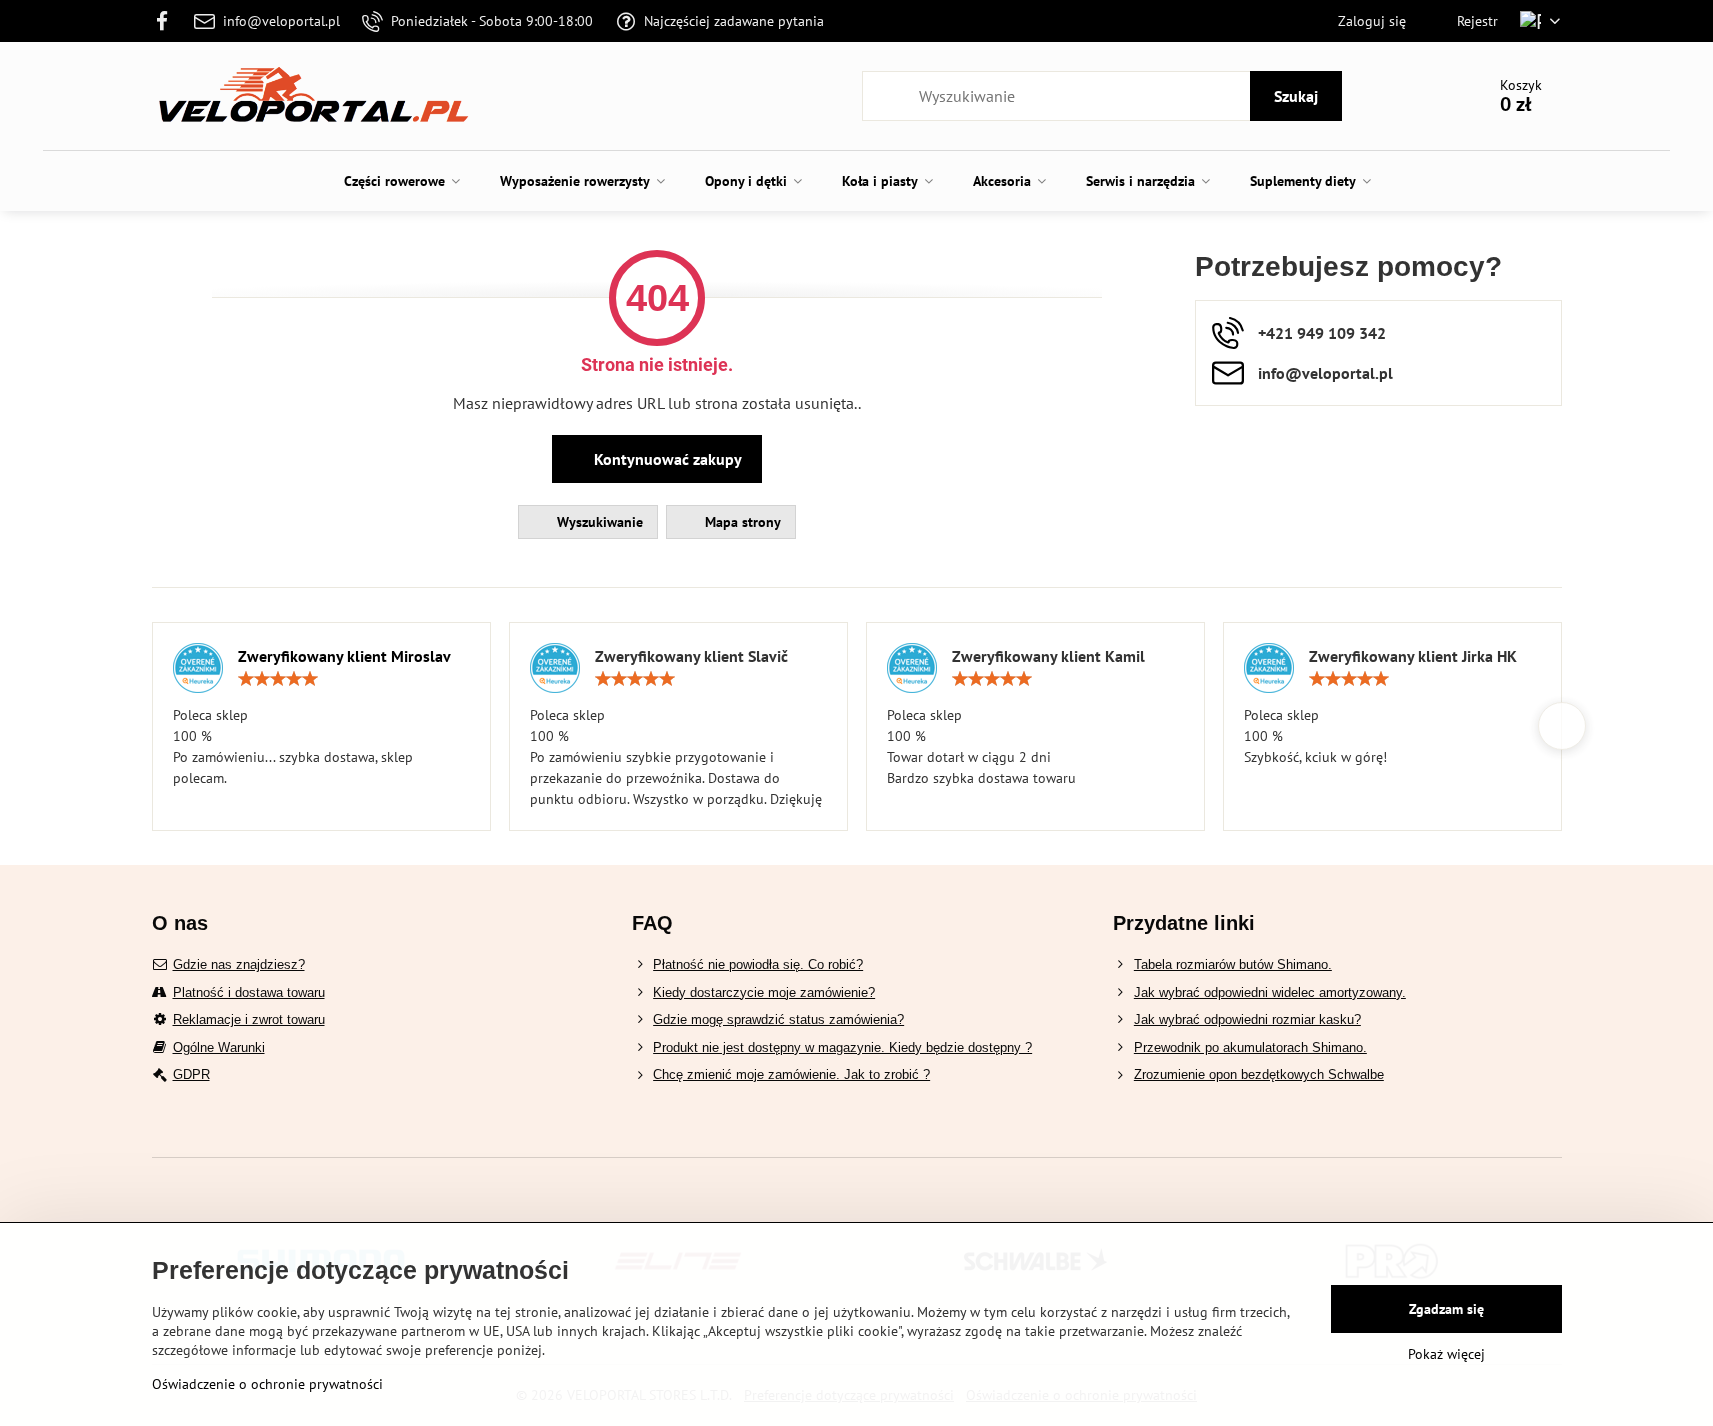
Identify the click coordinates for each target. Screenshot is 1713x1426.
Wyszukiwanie (598, 522)
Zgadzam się (1446, 1309)
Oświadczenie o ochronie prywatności (267, 1384)
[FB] (168, 21)
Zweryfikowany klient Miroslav (344, 656)
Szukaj (1296, 96)
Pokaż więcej (1446, 1354)
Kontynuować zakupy (666, 459)
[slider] (278, 679)
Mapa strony (741, 522)
